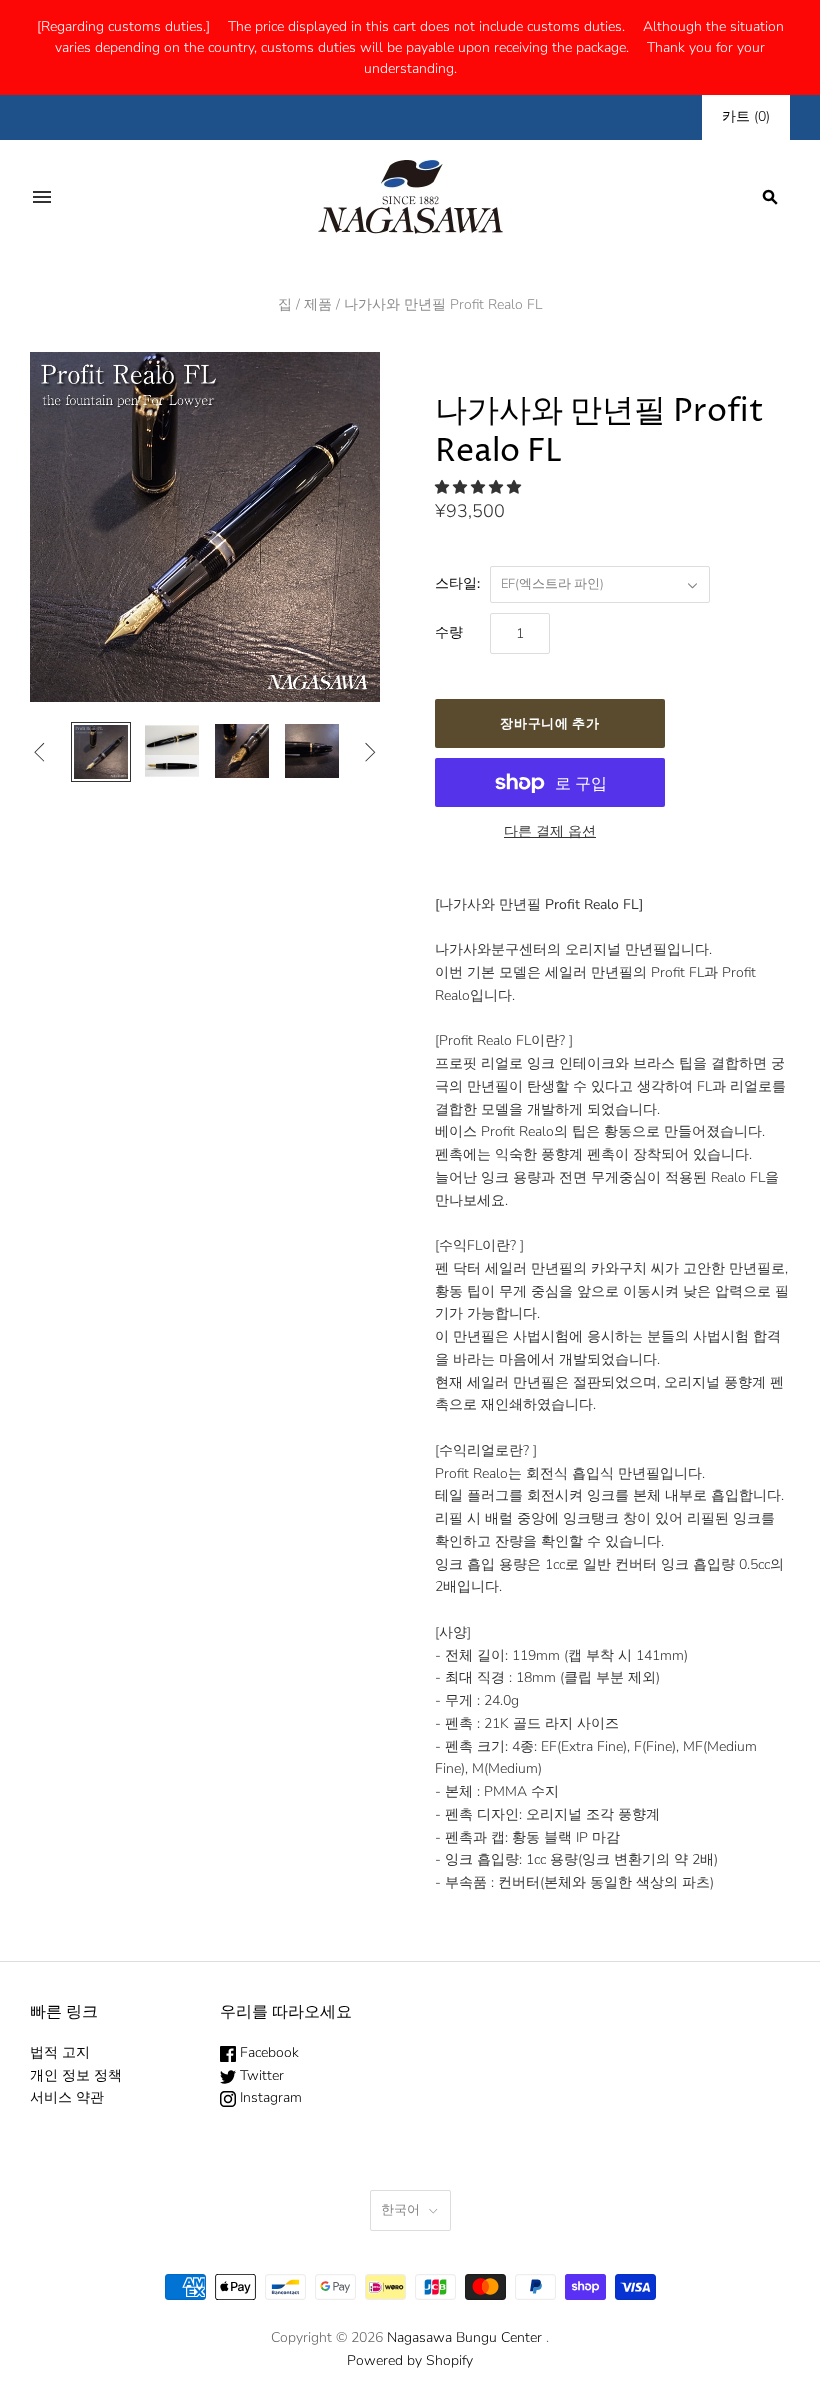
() (746, 116)
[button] (480, 487)
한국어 (400, 2210)
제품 (318, 304)
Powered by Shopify (410, 2360)
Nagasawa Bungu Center (464, 2337)
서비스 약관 (67, 2097)
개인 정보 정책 (76, 2075)
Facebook (267, 2052)
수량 (449, 632)
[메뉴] (42, 197)
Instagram (269, 2097)
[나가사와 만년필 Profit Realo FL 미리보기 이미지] (101, 752)
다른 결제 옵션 (550, 831)
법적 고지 (60, 2052)
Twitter (260, 2075)
